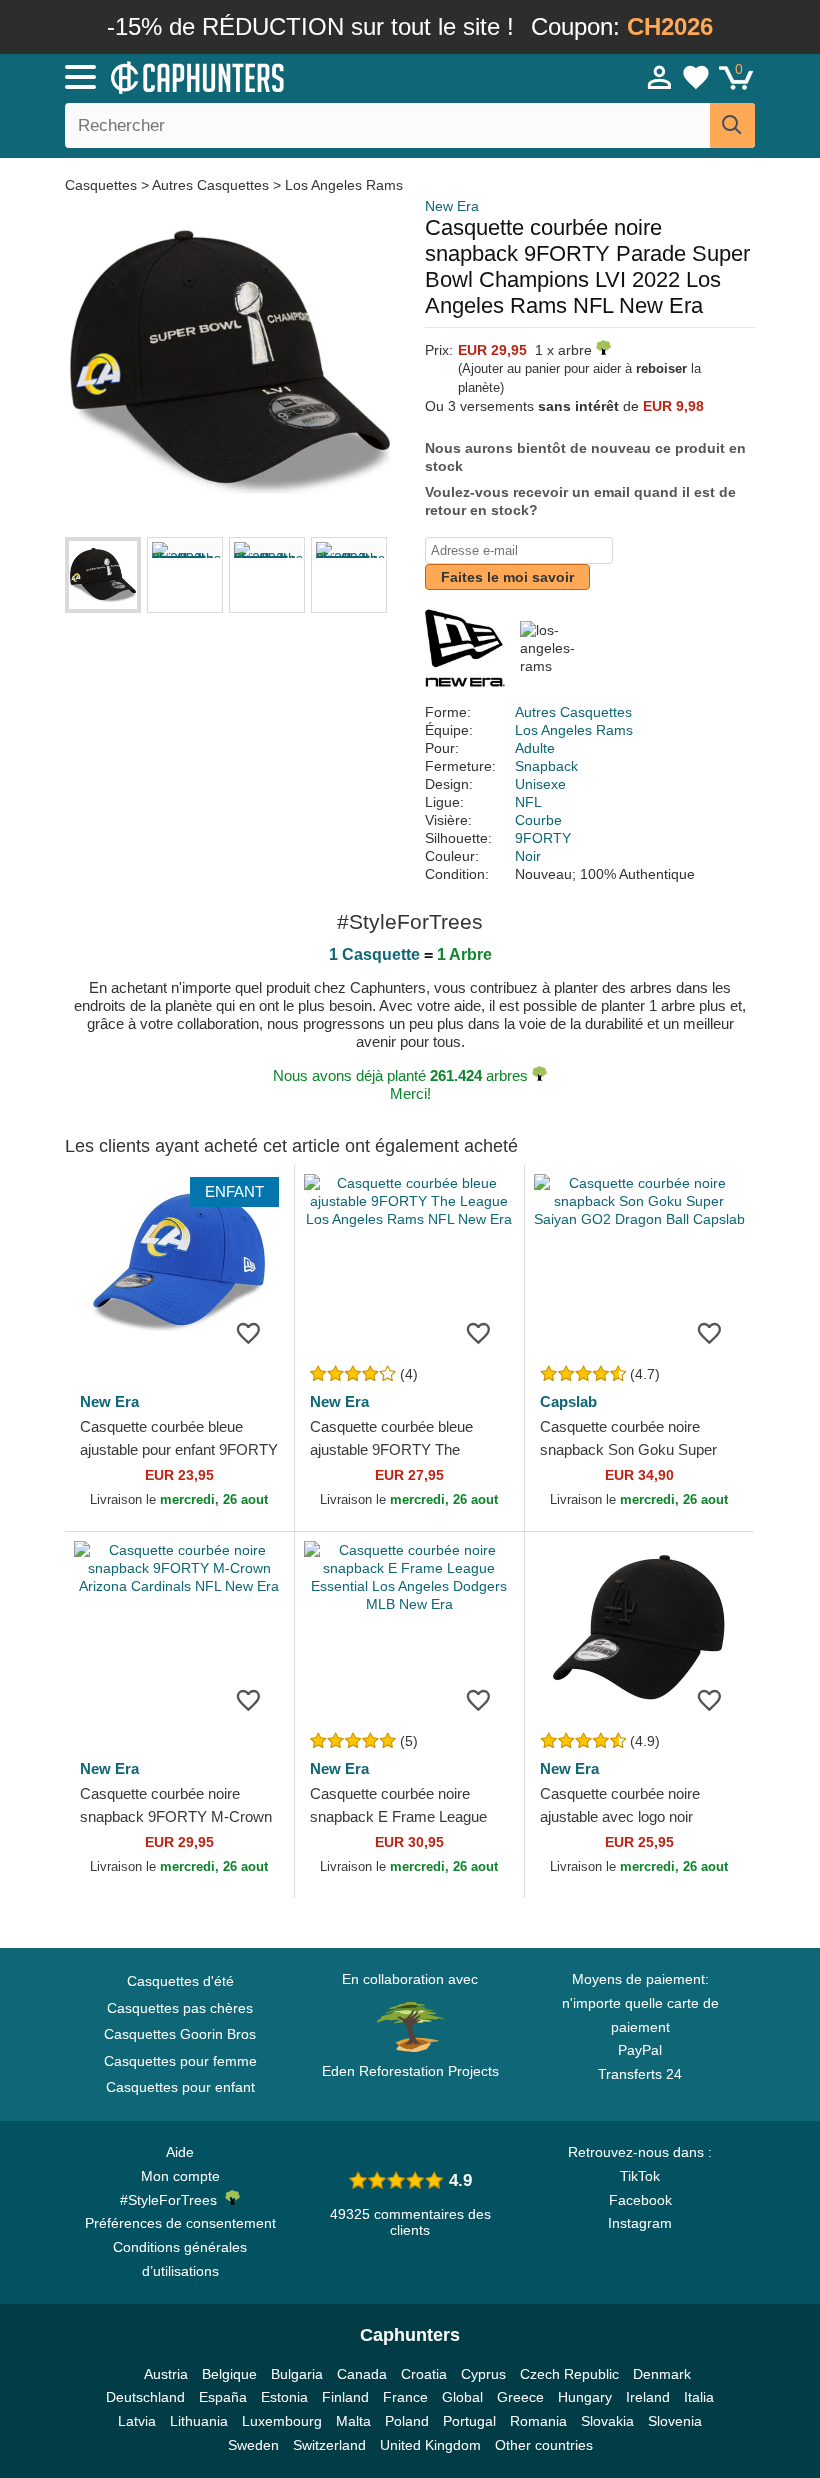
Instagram (640, 2223)
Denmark (662, 2374)
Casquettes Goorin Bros (180, 2034)
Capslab (568, 1401)
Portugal (469, 2421)
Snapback (546, 766)
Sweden (253, 2445)
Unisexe (540, 784)
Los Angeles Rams (344, 185)
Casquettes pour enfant (180, 2087)
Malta (353, 2421)
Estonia (284, 2397)
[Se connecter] (660, 77)
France (405, 2397)
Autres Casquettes (210, 185)
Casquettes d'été (180, 1981)
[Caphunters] (260, 76)
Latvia (137, 2421)
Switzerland (329, 2445)
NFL (528, 802)
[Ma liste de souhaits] (696, 77)
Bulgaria (297, 2374)
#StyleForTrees (172, 2200)
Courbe (538, 820)
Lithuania (199, 2421)
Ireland (648, 2397)
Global (462, 2397)
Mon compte (180, 2176)
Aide (180, 2152)
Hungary (585, 2397)
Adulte (535, 748)
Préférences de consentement (180, 2223)
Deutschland (145, 2397)
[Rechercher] (732, 125)
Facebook (640, 2200)
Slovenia (675, 2421)
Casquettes (103, 185)
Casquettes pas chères (180, 2008)
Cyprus (483, 2374)
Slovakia (607, 2421)
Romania (538, 2421)
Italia (699, 2397)
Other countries (544, 2445)
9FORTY (543, 838)
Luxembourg (282, 2421)
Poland (407, 2421)
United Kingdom (430, 2445)
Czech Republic (569, 2374)
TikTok (640, 2176)
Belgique (229, 2374)
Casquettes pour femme (180, 2061)
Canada (362, 2374)
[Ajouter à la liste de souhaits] (249, 1332)
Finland (345, 2397)
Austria (166, 2374)
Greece (520, 2397)
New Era (452, 206)
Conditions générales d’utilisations (180, 2259)
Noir (528, 856)
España (223, 2397)
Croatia (424, 2374)
